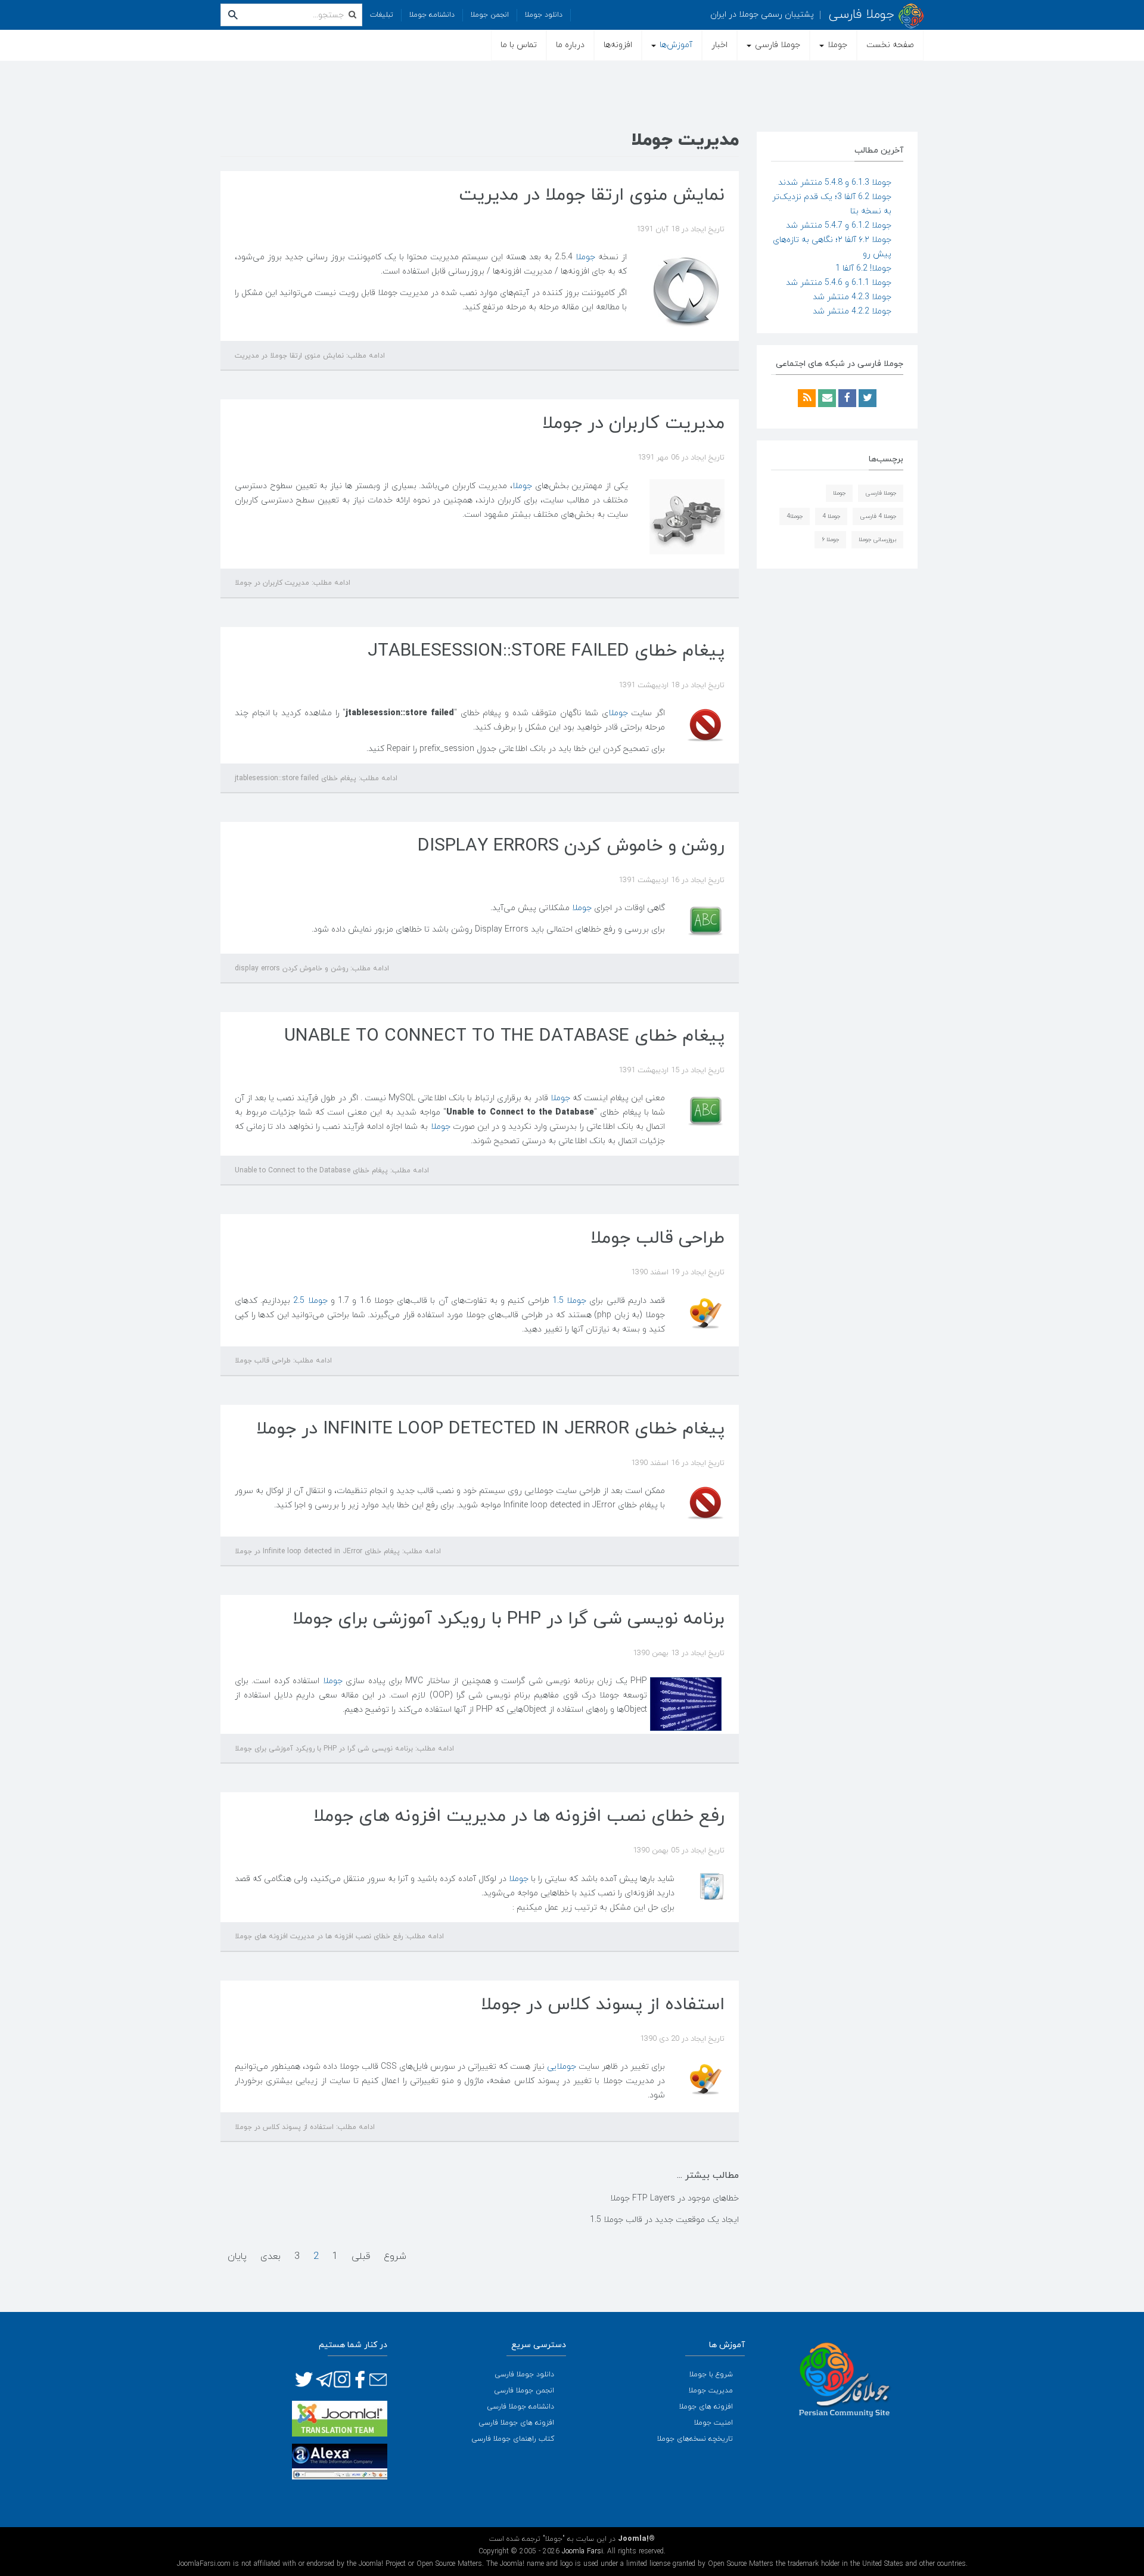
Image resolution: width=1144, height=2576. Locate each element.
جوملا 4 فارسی (878, 516)
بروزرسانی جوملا (877, 540)
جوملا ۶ (830, 540)
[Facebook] (846, 399)
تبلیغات (382, 15)
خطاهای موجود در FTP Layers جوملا (674, 2198)
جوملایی (562, 2067)
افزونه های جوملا (706, 2407)
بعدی (271, 2257)
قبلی (361, 2257)
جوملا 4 (831, 516)
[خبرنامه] (826, 399)
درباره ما (570, 45)
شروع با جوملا (711, 2375)
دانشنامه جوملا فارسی (520, 2407)
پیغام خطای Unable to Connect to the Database (504, 1036)
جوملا (836, 45)
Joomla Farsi (582, 2552)
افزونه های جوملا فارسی (516, 2423)
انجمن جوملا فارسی (524, 2391)
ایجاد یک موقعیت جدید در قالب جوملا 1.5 (664, 2220)
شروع (395, 2257)
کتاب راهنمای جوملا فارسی (513, 2439)
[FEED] (807, 399)
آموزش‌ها (675, 45)
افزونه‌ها (618, 45)
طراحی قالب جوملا (658, 1238)
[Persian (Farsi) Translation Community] (340, 2418)
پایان (237, 2257)
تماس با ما (519, 45)
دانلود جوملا (544, 15)
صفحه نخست (890, 45)
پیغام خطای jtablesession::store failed (546, 651)
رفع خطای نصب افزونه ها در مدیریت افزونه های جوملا (519, 1816)
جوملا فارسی (776, 45)
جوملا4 (795, 516)
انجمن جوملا (490, 15)
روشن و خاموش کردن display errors (571, 846)
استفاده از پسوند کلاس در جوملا (603, 2005)
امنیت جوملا (714, 2423)
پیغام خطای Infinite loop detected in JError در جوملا (490, 1429)
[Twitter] (866, 399)
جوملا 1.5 (569, 1301)
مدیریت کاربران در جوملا (633, 423)
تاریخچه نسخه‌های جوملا (695, 2439)
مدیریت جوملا (711, 2391)
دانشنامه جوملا (432, 15)
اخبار (719, 45)
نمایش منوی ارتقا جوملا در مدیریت (592, 195)
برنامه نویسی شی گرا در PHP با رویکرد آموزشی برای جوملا (509, 1619)
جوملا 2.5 (310, 1301)
